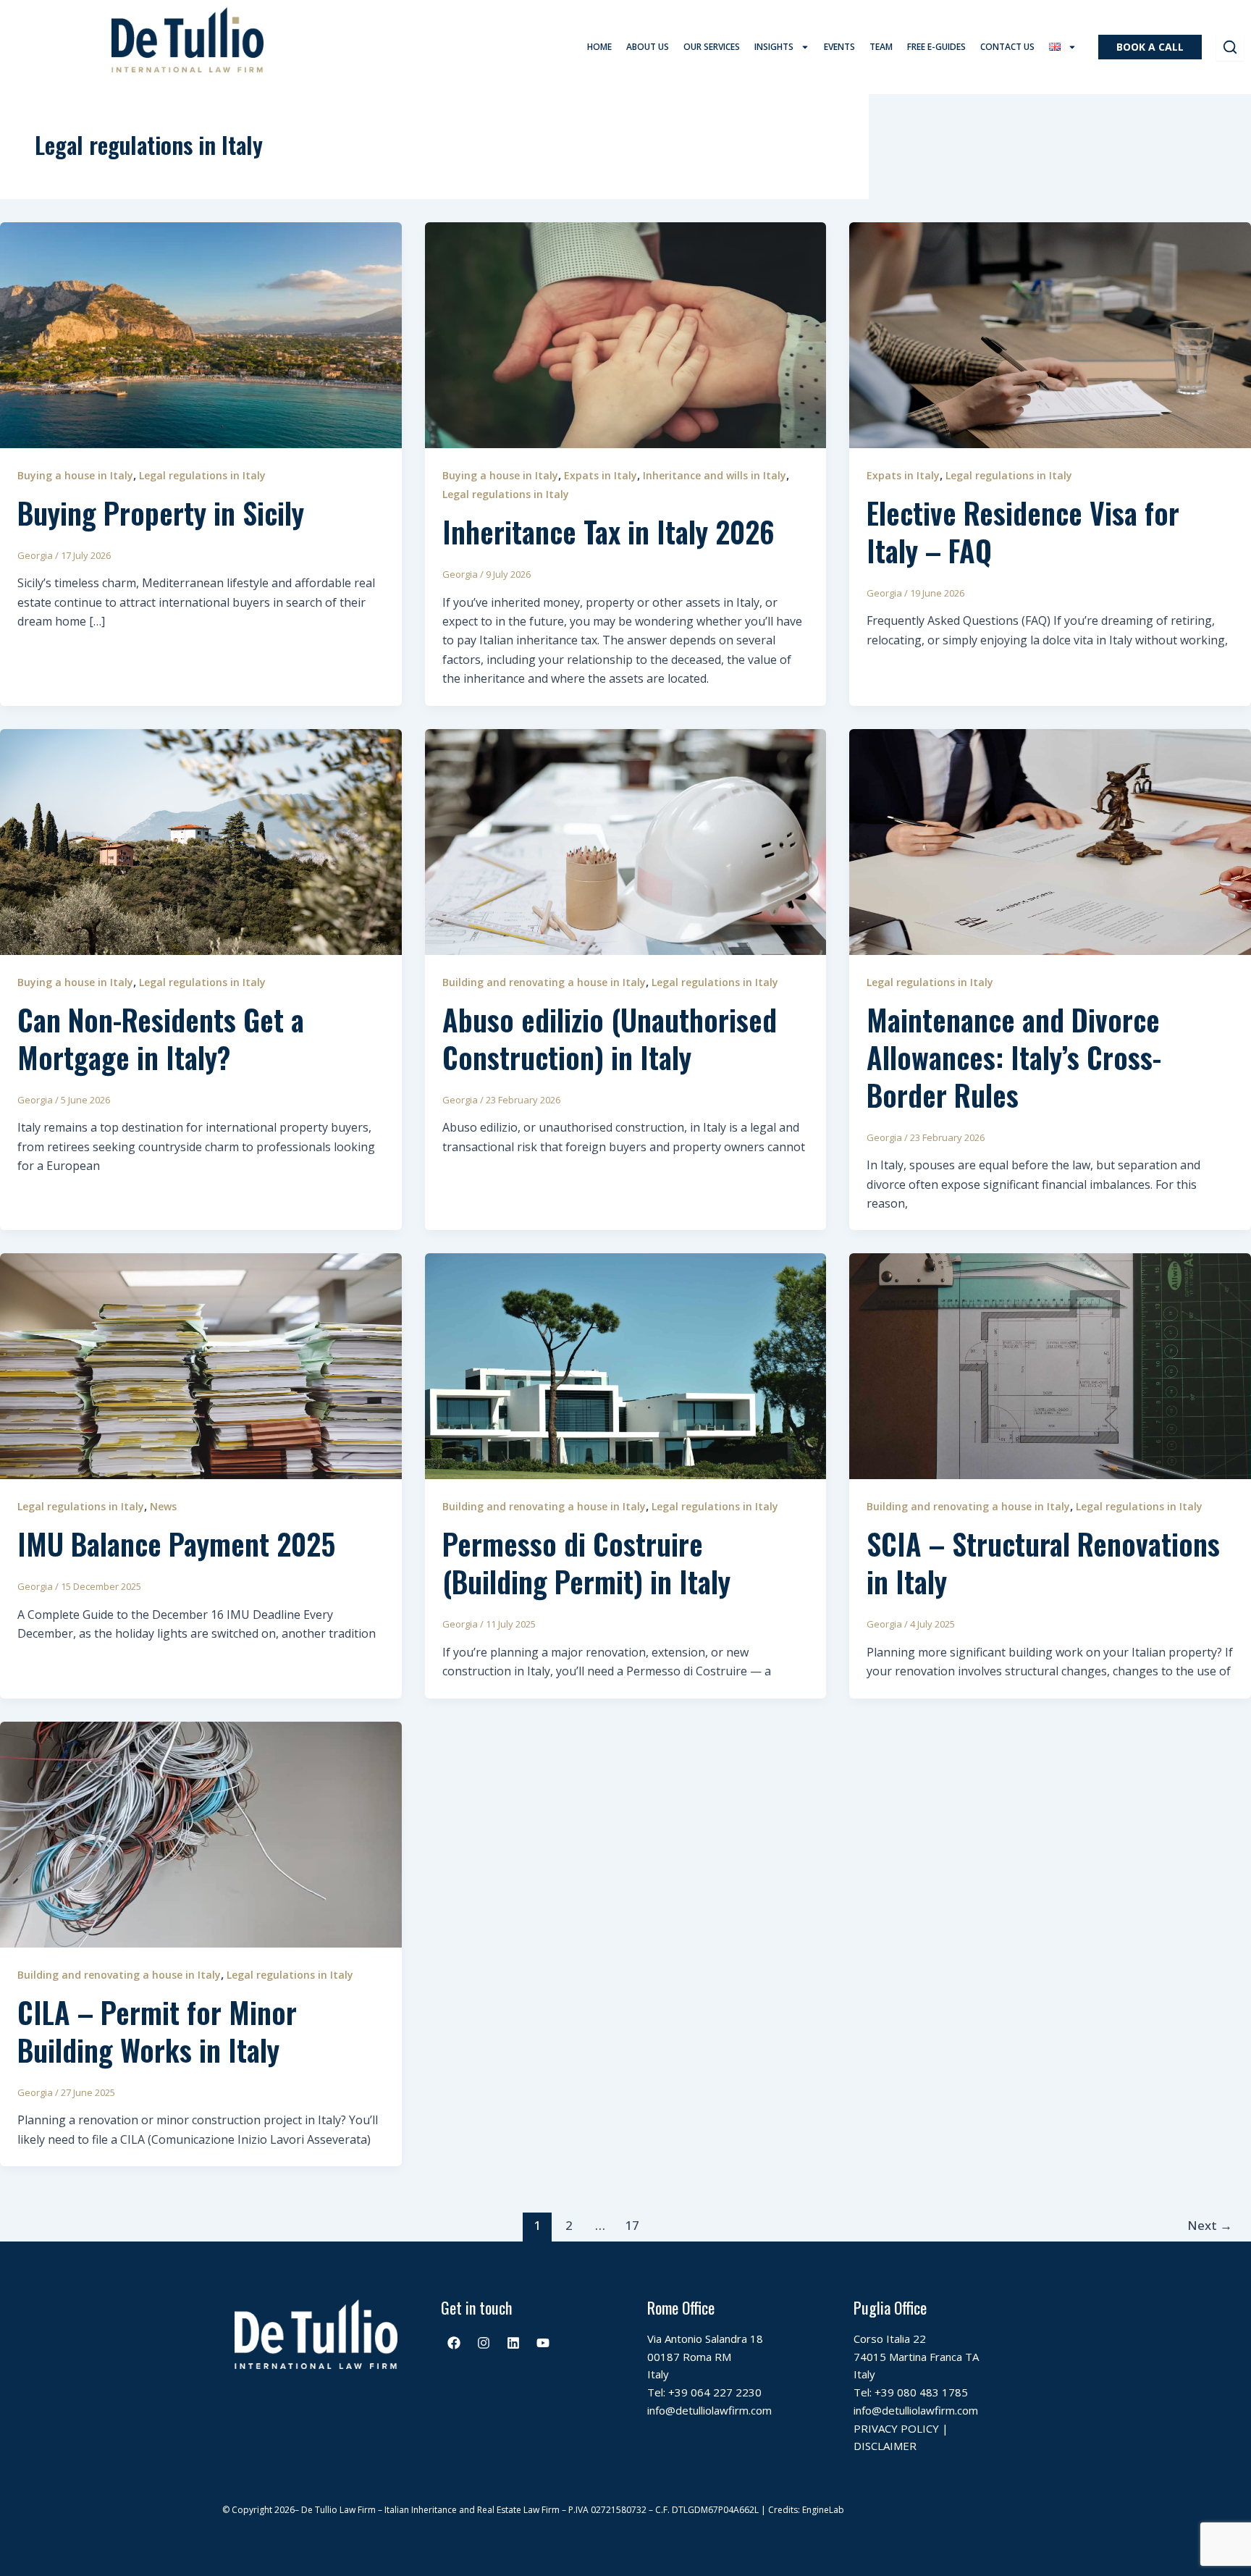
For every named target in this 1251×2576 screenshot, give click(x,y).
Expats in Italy (601, 475)
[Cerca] (1230, 47)
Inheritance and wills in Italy (715, 475)
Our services (712, 47)
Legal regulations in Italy (202, 475)
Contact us (1007, 47)
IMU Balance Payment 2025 (176, 1544)
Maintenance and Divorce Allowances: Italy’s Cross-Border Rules (1014, 1057)
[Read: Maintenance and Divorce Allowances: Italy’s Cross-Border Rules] (1050, 841)
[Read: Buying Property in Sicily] (201, 334)
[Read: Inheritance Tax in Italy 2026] (626, 334)
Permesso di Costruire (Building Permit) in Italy (586, 1562)
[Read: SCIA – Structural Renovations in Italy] (1050, 1365)
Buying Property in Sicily (161, 513)
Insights (774, 47)
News (163, 1506)
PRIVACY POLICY (896, 2428)
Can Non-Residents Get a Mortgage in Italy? (161, 1038)
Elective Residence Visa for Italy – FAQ (1023, 531)
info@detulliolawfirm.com (709, 2410)
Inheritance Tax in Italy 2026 (608, 531)
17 (632, 2225)
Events (839, 47)
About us (648, 47)
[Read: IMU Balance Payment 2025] (201, 1365)
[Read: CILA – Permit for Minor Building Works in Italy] (201, 1833)
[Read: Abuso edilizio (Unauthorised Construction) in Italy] (626, 841)
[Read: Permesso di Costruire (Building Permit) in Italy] (626, 1365)
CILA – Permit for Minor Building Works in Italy (157, 2031)
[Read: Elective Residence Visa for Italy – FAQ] (1050, 334)
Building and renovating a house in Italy (544, 982)
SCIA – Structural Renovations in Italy (1043, 1562)
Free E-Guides (936, 47)
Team (881, 47)
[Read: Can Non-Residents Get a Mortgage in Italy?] (201, 841)
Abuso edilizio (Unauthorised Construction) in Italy (610, 1038)
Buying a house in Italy (75, 475)
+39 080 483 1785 (921, 2392)
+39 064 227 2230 (715, 2392)
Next (1210, 2225)
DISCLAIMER (885, 2446)
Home (599, 47)
